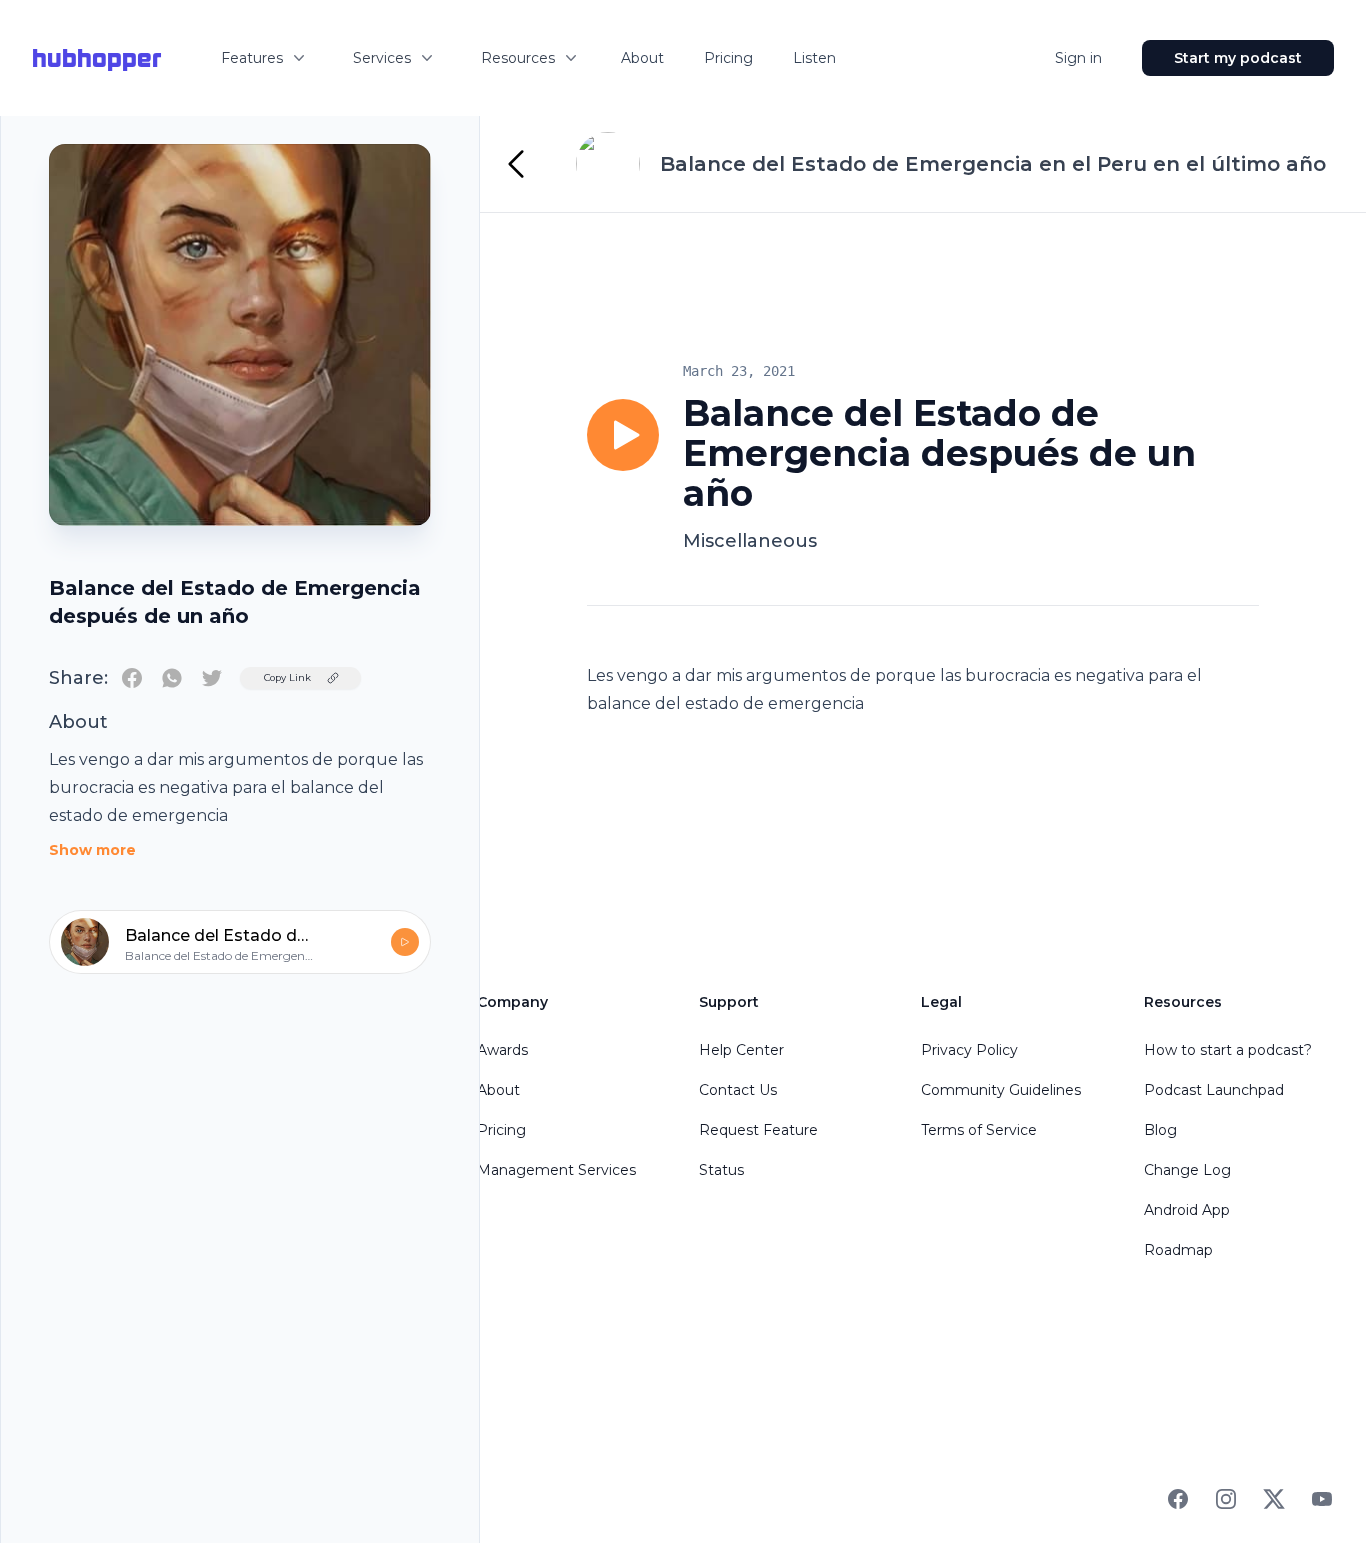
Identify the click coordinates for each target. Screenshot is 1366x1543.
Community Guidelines (1001, 1090)
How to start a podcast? (1228, 1050)
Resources (518, 58)
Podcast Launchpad (1214, 1090)
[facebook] (132, 678)
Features (252, 58)
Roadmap (1178, 1250)
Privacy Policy (969, 1050)
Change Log (1187, 1170)
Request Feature (758, 1130)
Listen (814, 58)
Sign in (1078, 58)
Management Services (556, 1170)
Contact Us (738, 1090)
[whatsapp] (172, 678)
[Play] (623, 435)
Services (382, 58)
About (642, 58)
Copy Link (287, 677)
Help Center (741, 1050)
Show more (92, 850)
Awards (502, 1050)
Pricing (728, 58)
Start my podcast (1238, 58)
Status (721, 1170)
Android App (1187, 1210)
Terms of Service (979, 1130)
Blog (1160, 1130)
